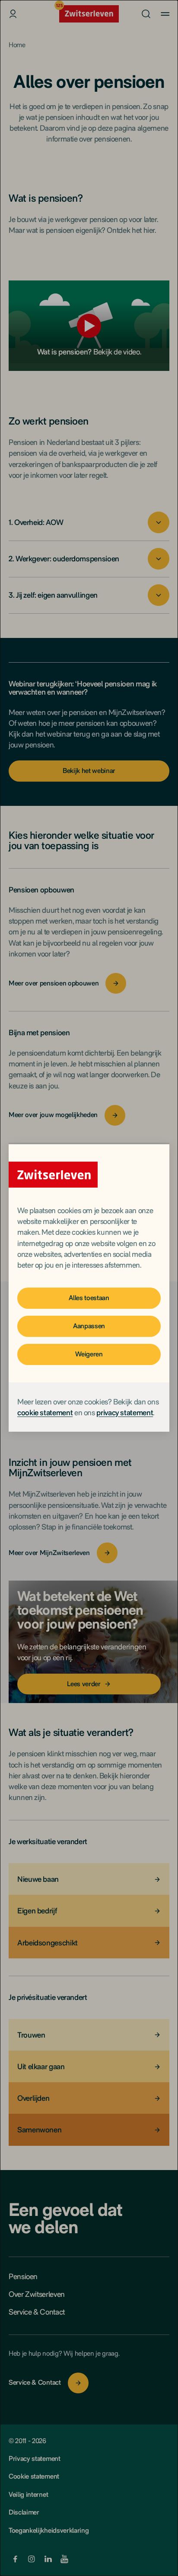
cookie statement (45, 1412)
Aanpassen (89, 1326)
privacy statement (125, 1412)
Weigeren (89, 1354)
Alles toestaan (89, 1298)
